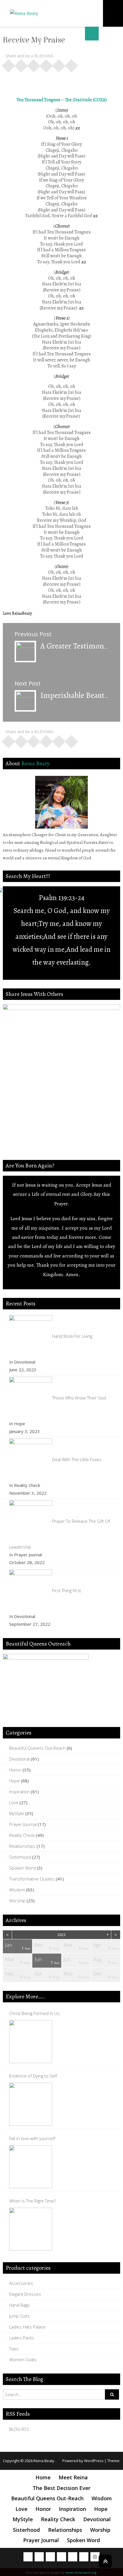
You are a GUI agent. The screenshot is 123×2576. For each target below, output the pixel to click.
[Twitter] (39, 2557)
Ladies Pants (22, 2338)
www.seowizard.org (81, 2572)
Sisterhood (20, 1857)
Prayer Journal (23, 1824)
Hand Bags (19, 2305)
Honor (15, 1770)
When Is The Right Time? (32, 2201)
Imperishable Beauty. (75, 695)
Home (43, 2477)
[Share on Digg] (59, 64)
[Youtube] (61, 2557)
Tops (14, 2349)
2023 (61, 1935)
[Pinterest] (73, 2557)
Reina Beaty (35, 763)
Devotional (19, 1759)
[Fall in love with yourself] (31, 2167)
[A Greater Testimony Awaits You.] (25, 651)
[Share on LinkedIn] (46, 64)
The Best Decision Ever (61, 2488)
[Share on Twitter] (21, 64)
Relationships (22, 1846)
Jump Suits (19, 2316)
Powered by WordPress (83, 2461)
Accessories (21, 2283)
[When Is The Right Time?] (31, 2229)
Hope (14, 1781)
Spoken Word (22, 1868)
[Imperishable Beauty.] (25, 700)
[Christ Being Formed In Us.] (31, 2042)
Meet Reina (73, 2477)
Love (14, 1802)
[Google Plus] (50, 2557)
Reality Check (22, 1835)
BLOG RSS (19, 2429)
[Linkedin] (84, 2557)
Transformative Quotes (32, 1879)
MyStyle (17, 1813)
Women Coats (23, 2359)
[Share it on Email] (72, 64)
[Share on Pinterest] (34, 64)
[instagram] (95, 2557)
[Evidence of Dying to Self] (31, 2104)
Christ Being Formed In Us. (35, 2013)
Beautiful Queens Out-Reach (37, 1748)
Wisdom (17, 1890)
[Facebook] (28, 2557)
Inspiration (19, 1792)
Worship (17, 1901)
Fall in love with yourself (32, 2138)
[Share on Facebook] (9, 64)
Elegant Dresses (25, 2294)
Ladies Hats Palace (27, 2327)
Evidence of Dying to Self (33, 2076)
